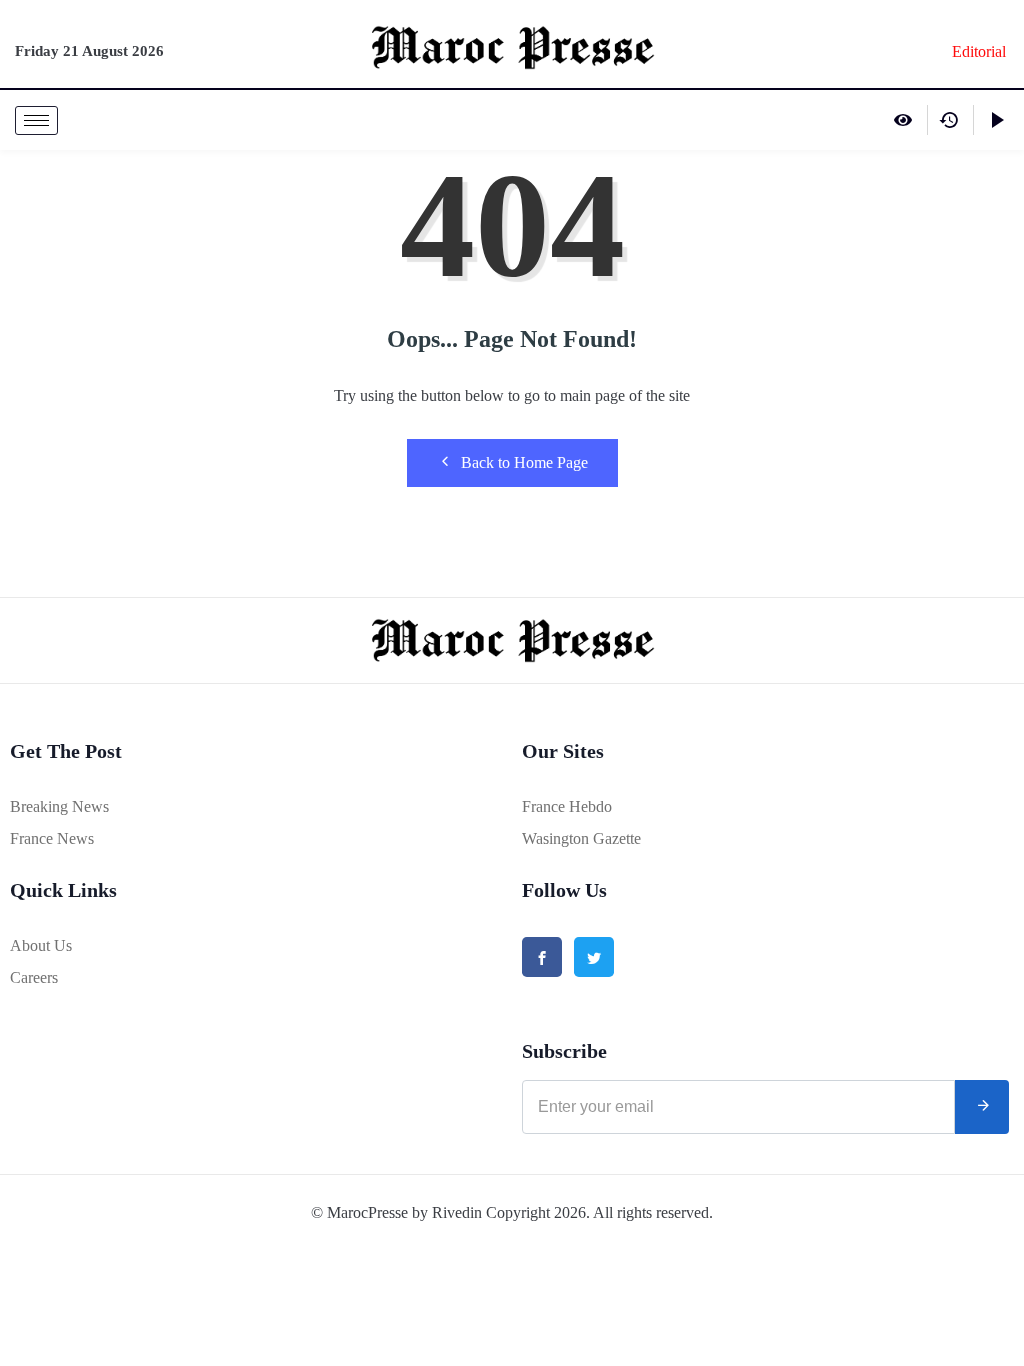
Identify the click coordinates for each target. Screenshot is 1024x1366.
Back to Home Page (524, 462)
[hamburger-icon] (36, 120)
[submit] (982, 1107)
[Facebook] (542, 957)
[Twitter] (594, 957)
